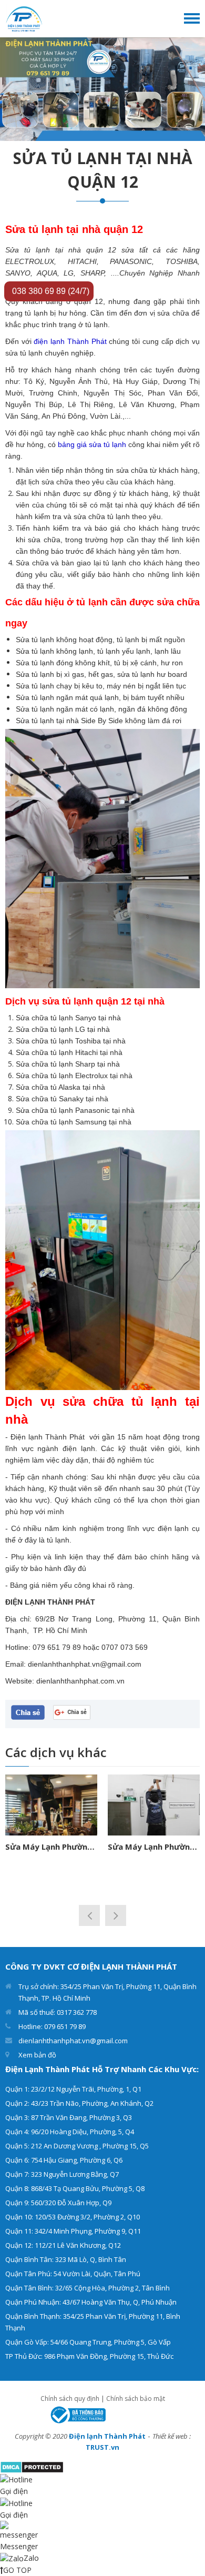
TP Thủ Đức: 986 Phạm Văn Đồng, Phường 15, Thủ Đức (89, 2356)
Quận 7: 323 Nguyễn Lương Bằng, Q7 (62, 2174)
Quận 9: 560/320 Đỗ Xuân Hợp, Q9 (58, 2203)
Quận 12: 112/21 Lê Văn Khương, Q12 (63, 2245)
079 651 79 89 (57, 1647)
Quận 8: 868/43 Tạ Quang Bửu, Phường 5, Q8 (75, 2188)
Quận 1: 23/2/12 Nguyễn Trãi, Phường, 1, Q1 (73, 2089)
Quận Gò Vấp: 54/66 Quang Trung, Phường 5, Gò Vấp (88, 2342)
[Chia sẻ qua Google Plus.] (72, 1711)
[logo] (24, 18)
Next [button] (116, 1915)
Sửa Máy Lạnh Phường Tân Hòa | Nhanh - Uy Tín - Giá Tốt (138, 1847)
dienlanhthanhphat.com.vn (80, 1681)
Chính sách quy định (70, 2398)
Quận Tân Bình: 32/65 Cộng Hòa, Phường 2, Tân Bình (88, 2288)
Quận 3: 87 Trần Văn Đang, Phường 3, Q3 (69, 2117)
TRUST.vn (102, 2447)
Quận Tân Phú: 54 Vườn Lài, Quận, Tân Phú (73, 2274)
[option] (102, 89)
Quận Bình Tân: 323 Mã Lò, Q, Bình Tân (66, 2259)
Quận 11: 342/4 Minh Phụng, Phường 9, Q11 (73, 2231)
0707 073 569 (125, 1647)
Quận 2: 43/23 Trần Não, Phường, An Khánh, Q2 (79, 2103)
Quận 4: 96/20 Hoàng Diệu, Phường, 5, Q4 (70, 2132)
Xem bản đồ (37, 2055)
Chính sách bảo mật (136, 2398)
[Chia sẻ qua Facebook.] (28, 1712)
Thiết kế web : (172, 2436)
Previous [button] (89, 1915)
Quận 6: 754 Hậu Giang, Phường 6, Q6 (64, 2160)
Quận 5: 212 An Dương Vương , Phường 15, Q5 (77, 2146)
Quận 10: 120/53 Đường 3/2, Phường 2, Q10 (73, 2217)
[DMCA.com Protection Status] (32, 2466)
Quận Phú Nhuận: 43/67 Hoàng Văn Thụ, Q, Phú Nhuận (91, 2302)
